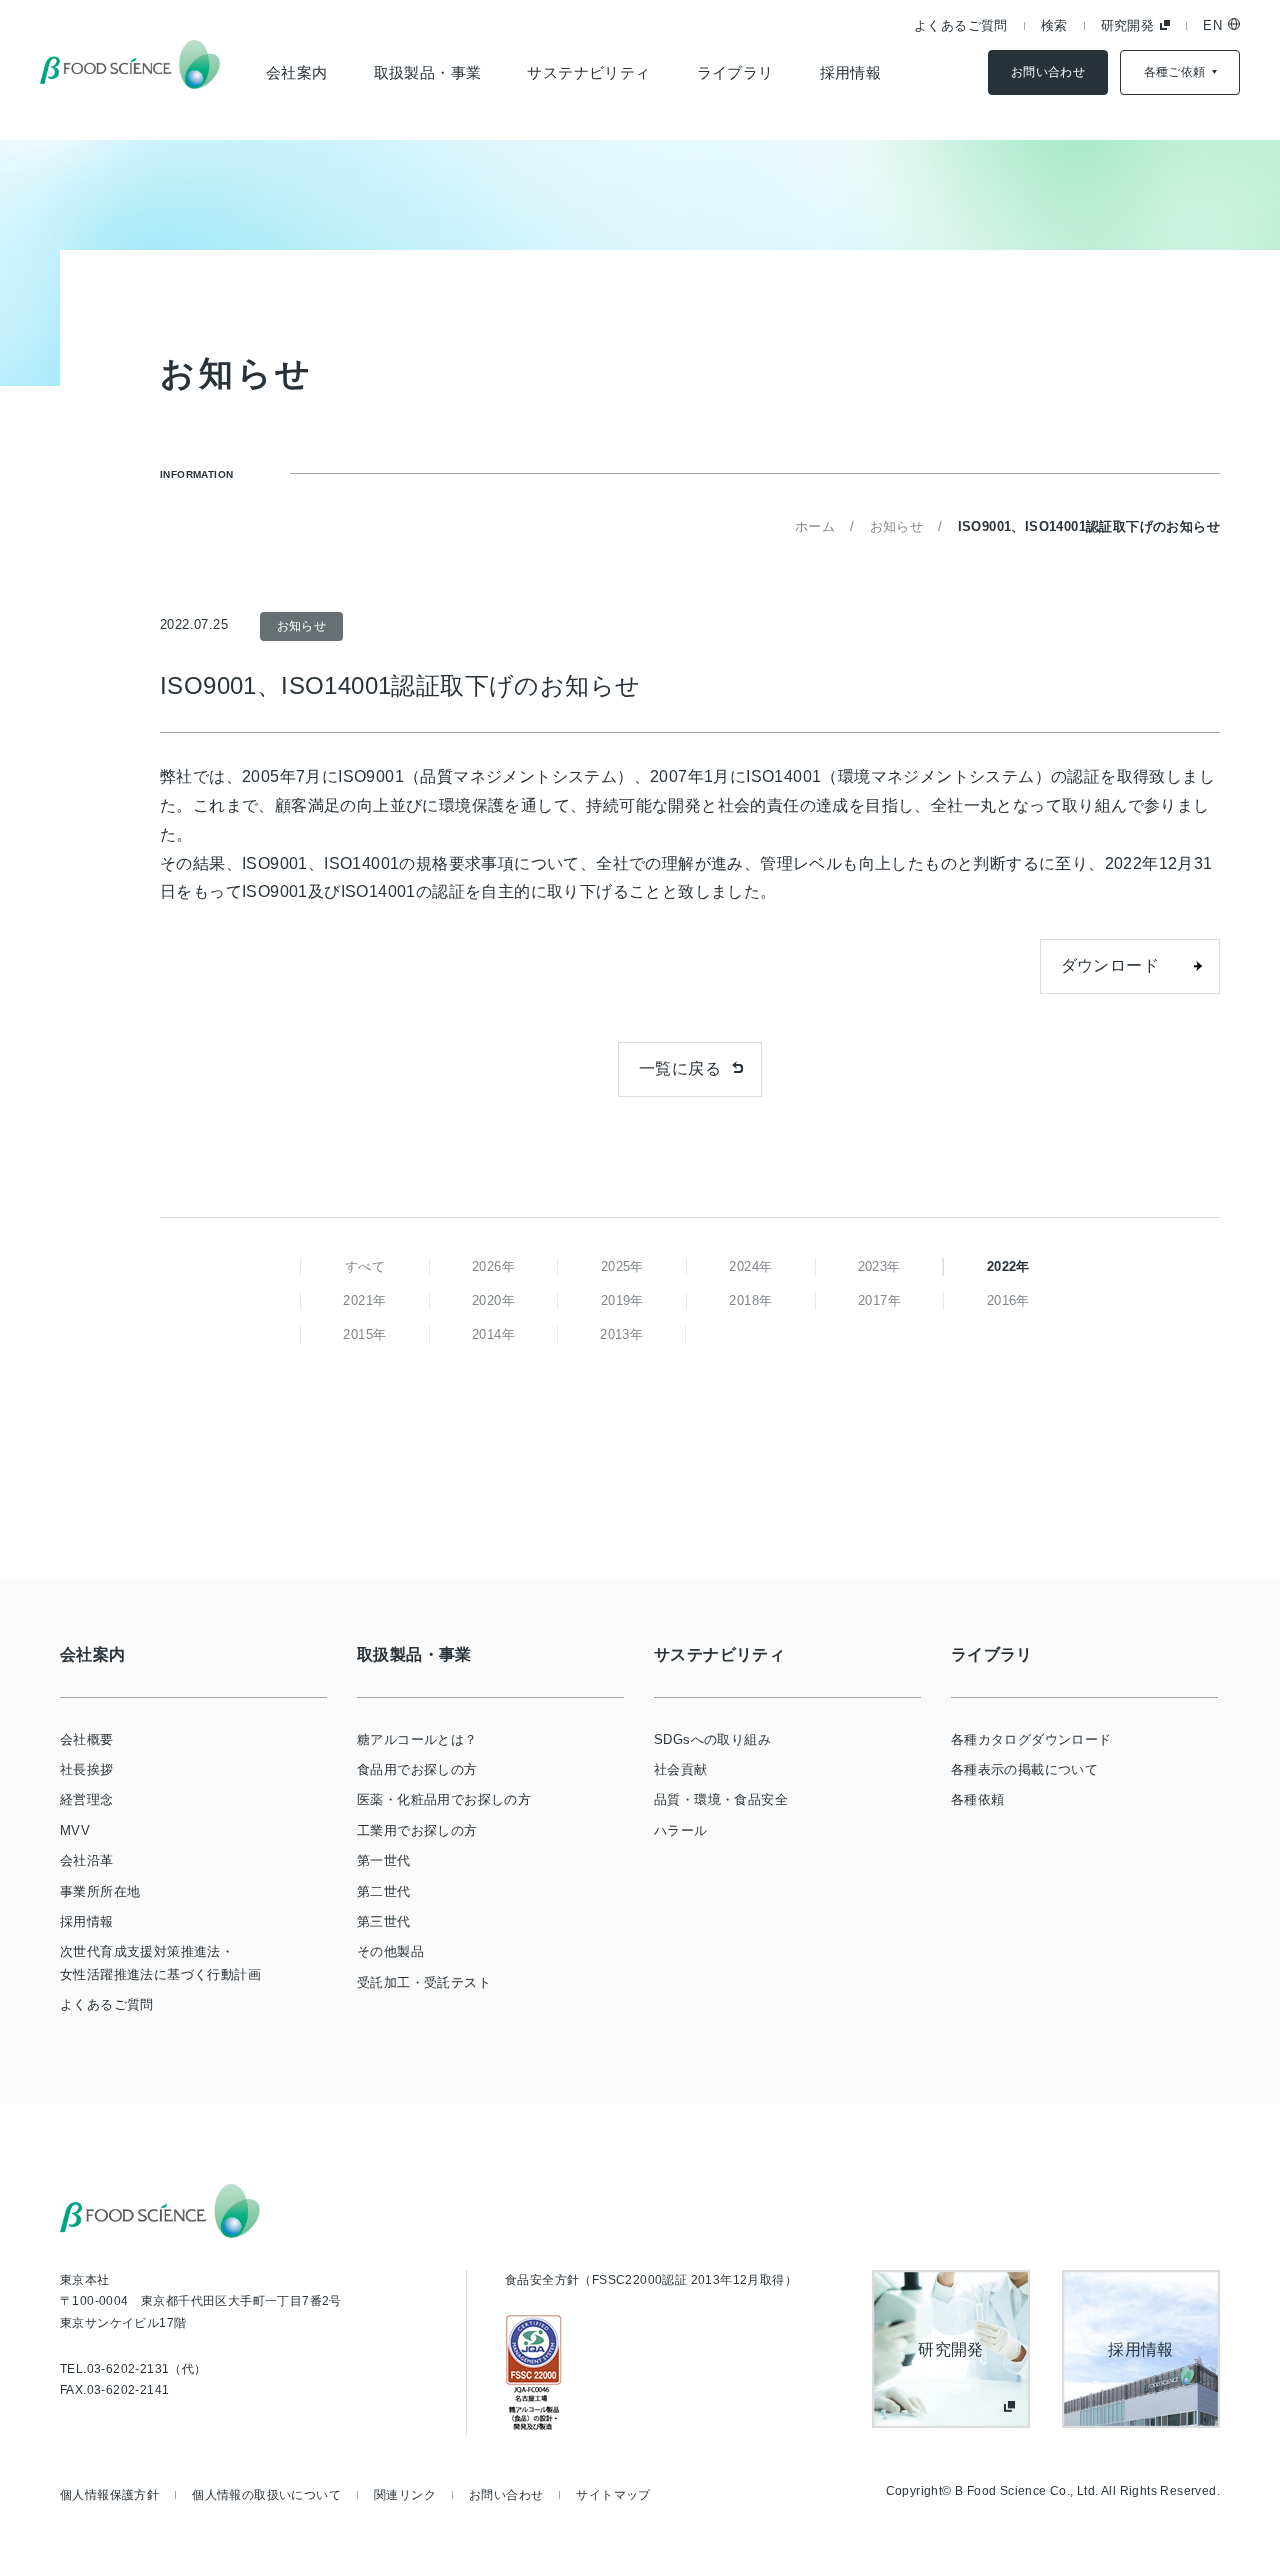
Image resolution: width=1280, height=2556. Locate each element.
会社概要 (87, 1739)
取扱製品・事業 (428, 72)
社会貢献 (681, 1769)
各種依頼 (978, 1799)
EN (1212, 25)
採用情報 (851, 72)
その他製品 (390, 1951)
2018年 (750, 1300)
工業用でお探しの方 (417, 1830)
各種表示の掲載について (1024, 1769)
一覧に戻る (680, 1068)
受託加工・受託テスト (424, 1982)
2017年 (879, 1300)
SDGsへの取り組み (712, 1739)
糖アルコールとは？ (417, 1739)
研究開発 (1128, 25)
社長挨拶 (87, 1769)
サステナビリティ (588, 72)
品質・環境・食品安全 (721, 1799)
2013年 (621, 1334)
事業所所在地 (100, 1891)
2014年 (493, 1334)
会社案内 (297, 72)
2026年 (493, 1266)
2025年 (622, 1266)
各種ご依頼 (1175, 72)
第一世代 (384, 1860)
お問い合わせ (1048, 72)
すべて (365, 1266)
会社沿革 (87, 1860)
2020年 (493, 1300)
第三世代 (384, 1921)
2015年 (364, 1334)
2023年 (879, 1266)
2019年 (622, 1300)
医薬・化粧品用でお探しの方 (444, 1799)
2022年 (1008, 1266)
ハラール (681, 1830)
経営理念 (87, 1799)
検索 (1054, 25)
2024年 (750, 1266)
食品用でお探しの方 (417, 1769)
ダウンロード (1110, 965)
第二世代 (384, 1891)
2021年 (364, 1300)
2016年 (1008, 1300)
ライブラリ (735, 72)
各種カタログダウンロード (1031, 1739)
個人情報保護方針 (109, 2495)
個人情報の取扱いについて (266, 2495)
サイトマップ (613, 2495)
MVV (75, 1830)
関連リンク (405, 2495)
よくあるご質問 (961, 25)
